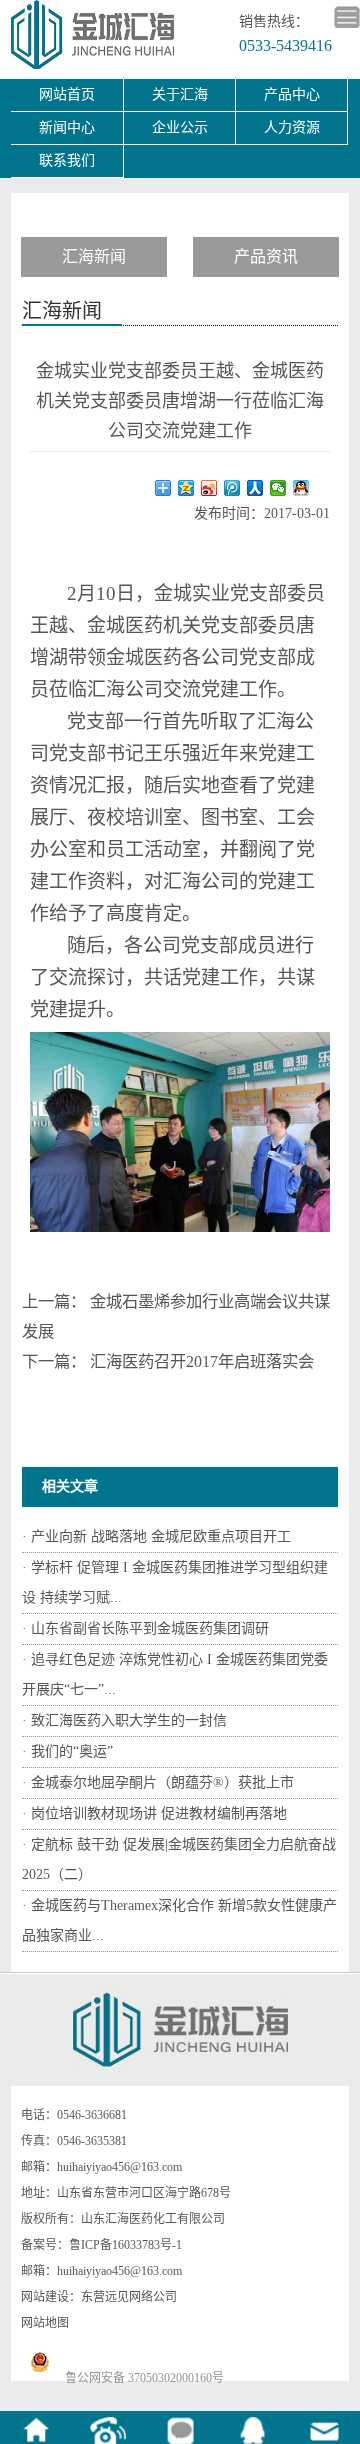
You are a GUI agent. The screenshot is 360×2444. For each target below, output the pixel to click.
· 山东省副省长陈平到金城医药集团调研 (145, 1628)
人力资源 (292, 127)
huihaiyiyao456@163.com (119, 2167)
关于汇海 (180, 94)
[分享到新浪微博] (209, 488)
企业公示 (180, 127)
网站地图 (45, 2323)
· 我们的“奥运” (67, 1751)
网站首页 (67, 94)
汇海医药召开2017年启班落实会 (202, 1361)
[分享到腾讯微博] (232, 488)
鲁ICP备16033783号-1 (125, 2245)
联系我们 (67, 160)
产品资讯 (266, 256)
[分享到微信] (278, 488)
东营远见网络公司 (129, 2297)
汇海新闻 (94, 256)
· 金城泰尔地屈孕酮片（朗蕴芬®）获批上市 (158, 1782)
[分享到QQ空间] (186, 488)
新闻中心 (67, 127)
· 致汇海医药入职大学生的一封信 (124, 1720)
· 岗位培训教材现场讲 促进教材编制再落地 (154, 1813)
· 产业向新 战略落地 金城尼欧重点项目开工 (156, 1536)
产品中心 (292, 94)
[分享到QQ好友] (301, 488)
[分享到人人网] (255, 488)
